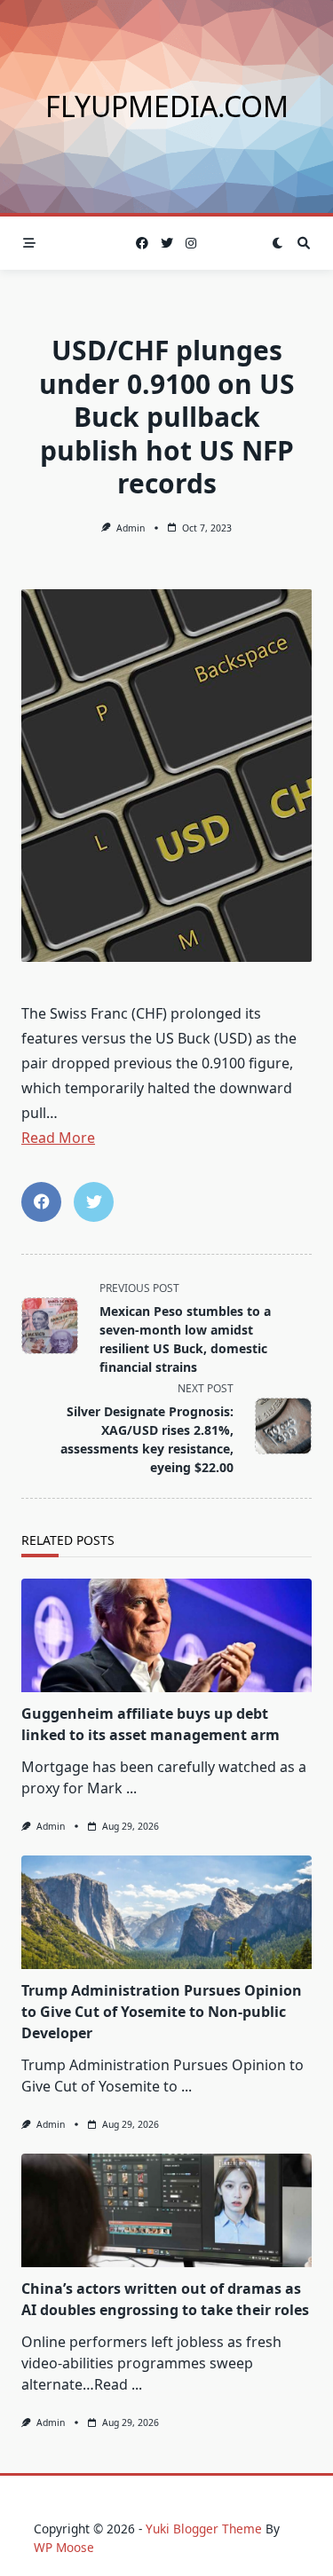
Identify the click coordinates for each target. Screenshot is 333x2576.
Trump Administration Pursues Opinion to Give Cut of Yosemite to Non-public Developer (162, 2012)
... (131, 1788)
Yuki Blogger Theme (204, 2529)
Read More (58, 1138)
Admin (131, 528)
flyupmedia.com (167, 106)
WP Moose (64, 2547)
